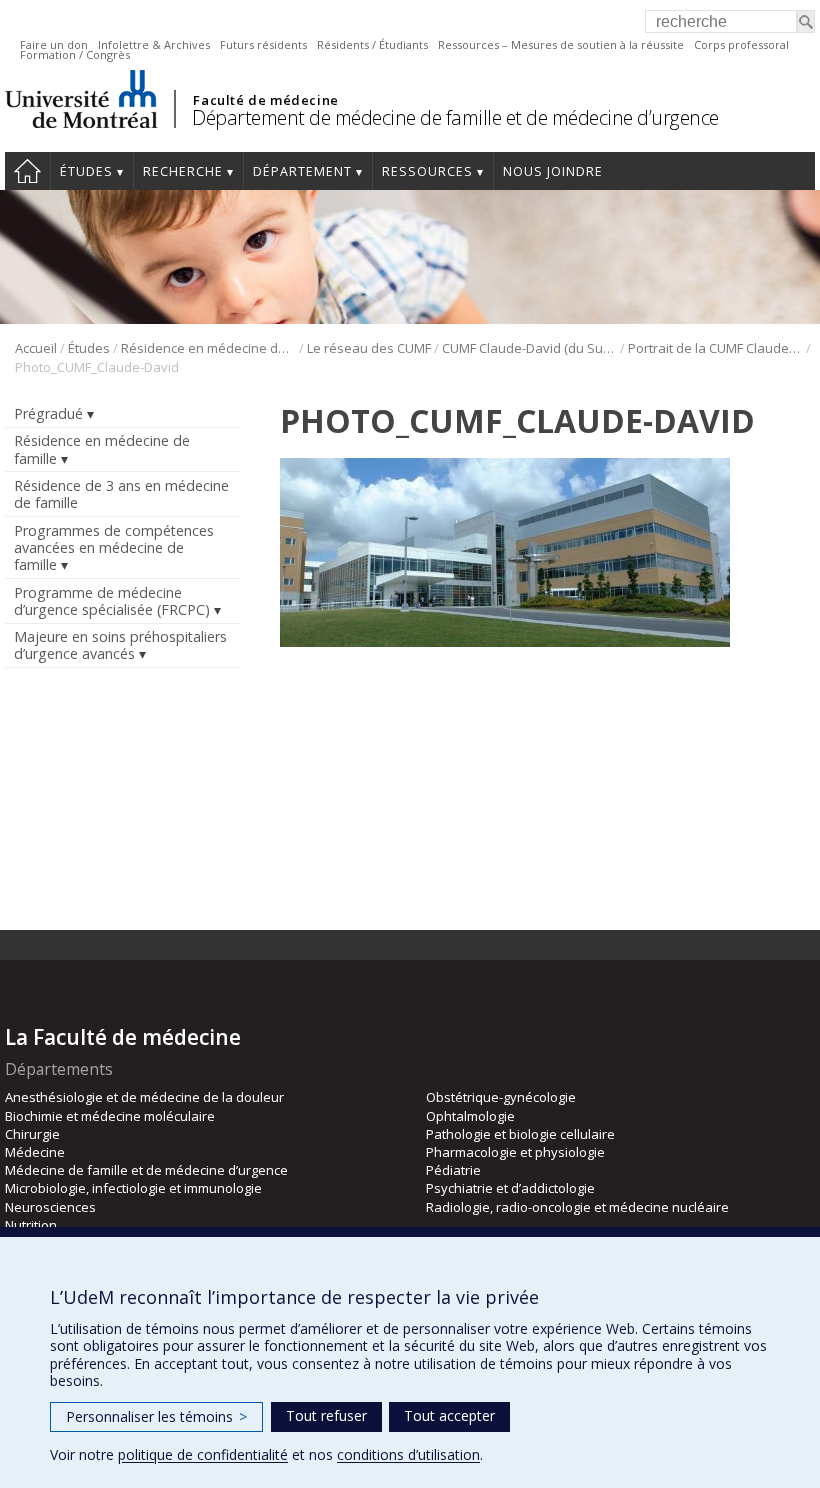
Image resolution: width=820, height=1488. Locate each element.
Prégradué (48, 413)
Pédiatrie (453, 1170)
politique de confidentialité (203, 1454)
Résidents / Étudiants (372, 44)
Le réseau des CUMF (369, 348)
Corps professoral (741, 44)
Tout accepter (449, 1415)
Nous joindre (553, 171)
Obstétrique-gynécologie (501, 1097)
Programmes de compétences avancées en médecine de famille (114, 547)
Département (302, 171)
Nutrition (31, 1225)
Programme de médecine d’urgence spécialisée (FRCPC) (112, 601)
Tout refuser (326, 1415)
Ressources (427, 171)
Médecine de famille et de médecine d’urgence (146, 1170)
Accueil (27, 171)
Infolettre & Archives (154, 44)
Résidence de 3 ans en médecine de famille (121, 494)
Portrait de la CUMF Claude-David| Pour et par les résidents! (715, 348)
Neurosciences (50, 1207)
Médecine (35, 1152)
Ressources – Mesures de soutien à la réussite (561, 44)
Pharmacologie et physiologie (515, 1152)
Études (86, 171)
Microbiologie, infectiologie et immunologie (133, 1188)
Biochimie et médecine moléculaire (110, 1116)
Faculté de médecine (265, 100)
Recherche (183, 171)
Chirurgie (32, 1134)
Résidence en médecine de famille (208, 348)
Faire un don (54, 44)
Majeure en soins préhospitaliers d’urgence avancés (120, 645)
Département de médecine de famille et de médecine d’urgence (455, 117)
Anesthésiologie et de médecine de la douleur (144, 1097)
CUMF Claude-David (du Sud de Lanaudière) (529, 348)
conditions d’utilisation (408, 1454)
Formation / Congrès (75, 54)
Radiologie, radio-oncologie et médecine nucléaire (577, 1207)
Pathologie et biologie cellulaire (520, 1134)
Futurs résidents (263, 44)
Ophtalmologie (470, 1116)
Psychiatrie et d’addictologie (510, 1188)
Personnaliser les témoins (156, 1416)
